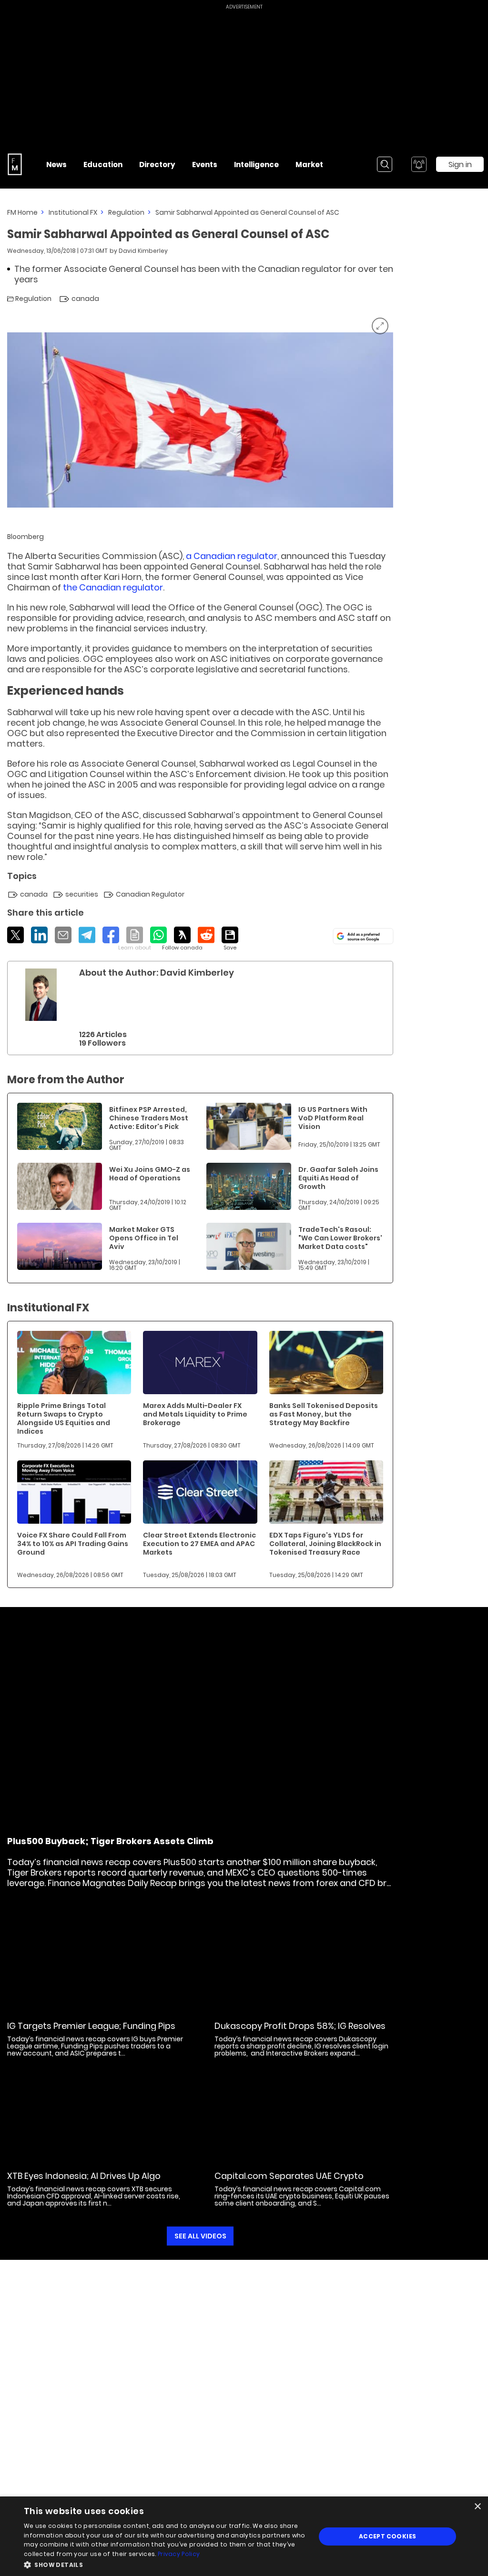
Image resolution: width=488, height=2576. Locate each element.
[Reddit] (206, 935)
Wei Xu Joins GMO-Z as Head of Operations (150, 1174)
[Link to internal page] (41, 995)
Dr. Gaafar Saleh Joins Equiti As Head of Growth (338, 1178)
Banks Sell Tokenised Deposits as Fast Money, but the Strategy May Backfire (324, 1414)
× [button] (477, 2507)
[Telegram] (87, 935)
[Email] (63, 935)
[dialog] (244, 2536)
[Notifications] (419, 164)
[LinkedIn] (39, 935)
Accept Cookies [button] (388, 2536)
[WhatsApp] (158, 935)
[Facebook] (111, 935)
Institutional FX (73, 212)
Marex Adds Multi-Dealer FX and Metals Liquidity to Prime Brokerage (195, 1414)
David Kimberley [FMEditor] (143, 251)
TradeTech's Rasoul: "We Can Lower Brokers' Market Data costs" (340, 1238)
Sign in (460, 165)
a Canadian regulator (231, 556)
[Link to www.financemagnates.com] (60, 1126)
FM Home (22, 212)
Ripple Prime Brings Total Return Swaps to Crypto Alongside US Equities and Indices (64, 1418)
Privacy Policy (179, 2554)
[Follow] (182, 939)
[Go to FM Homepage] (15, 164)
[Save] (230, 939)
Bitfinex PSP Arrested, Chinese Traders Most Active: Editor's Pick (149, 1118)
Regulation (126, 212)
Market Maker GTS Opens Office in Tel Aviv (144, 1238)
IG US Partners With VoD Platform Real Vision (333, 1118)
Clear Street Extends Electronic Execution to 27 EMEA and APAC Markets (199, 1544)
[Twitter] (15, 935)
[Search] (385, 164)
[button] (165, 2564)
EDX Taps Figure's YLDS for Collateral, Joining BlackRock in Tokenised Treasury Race (325, 1544)
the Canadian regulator (113, 587)
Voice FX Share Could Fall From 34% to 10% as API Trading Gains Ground (73, 1544)
